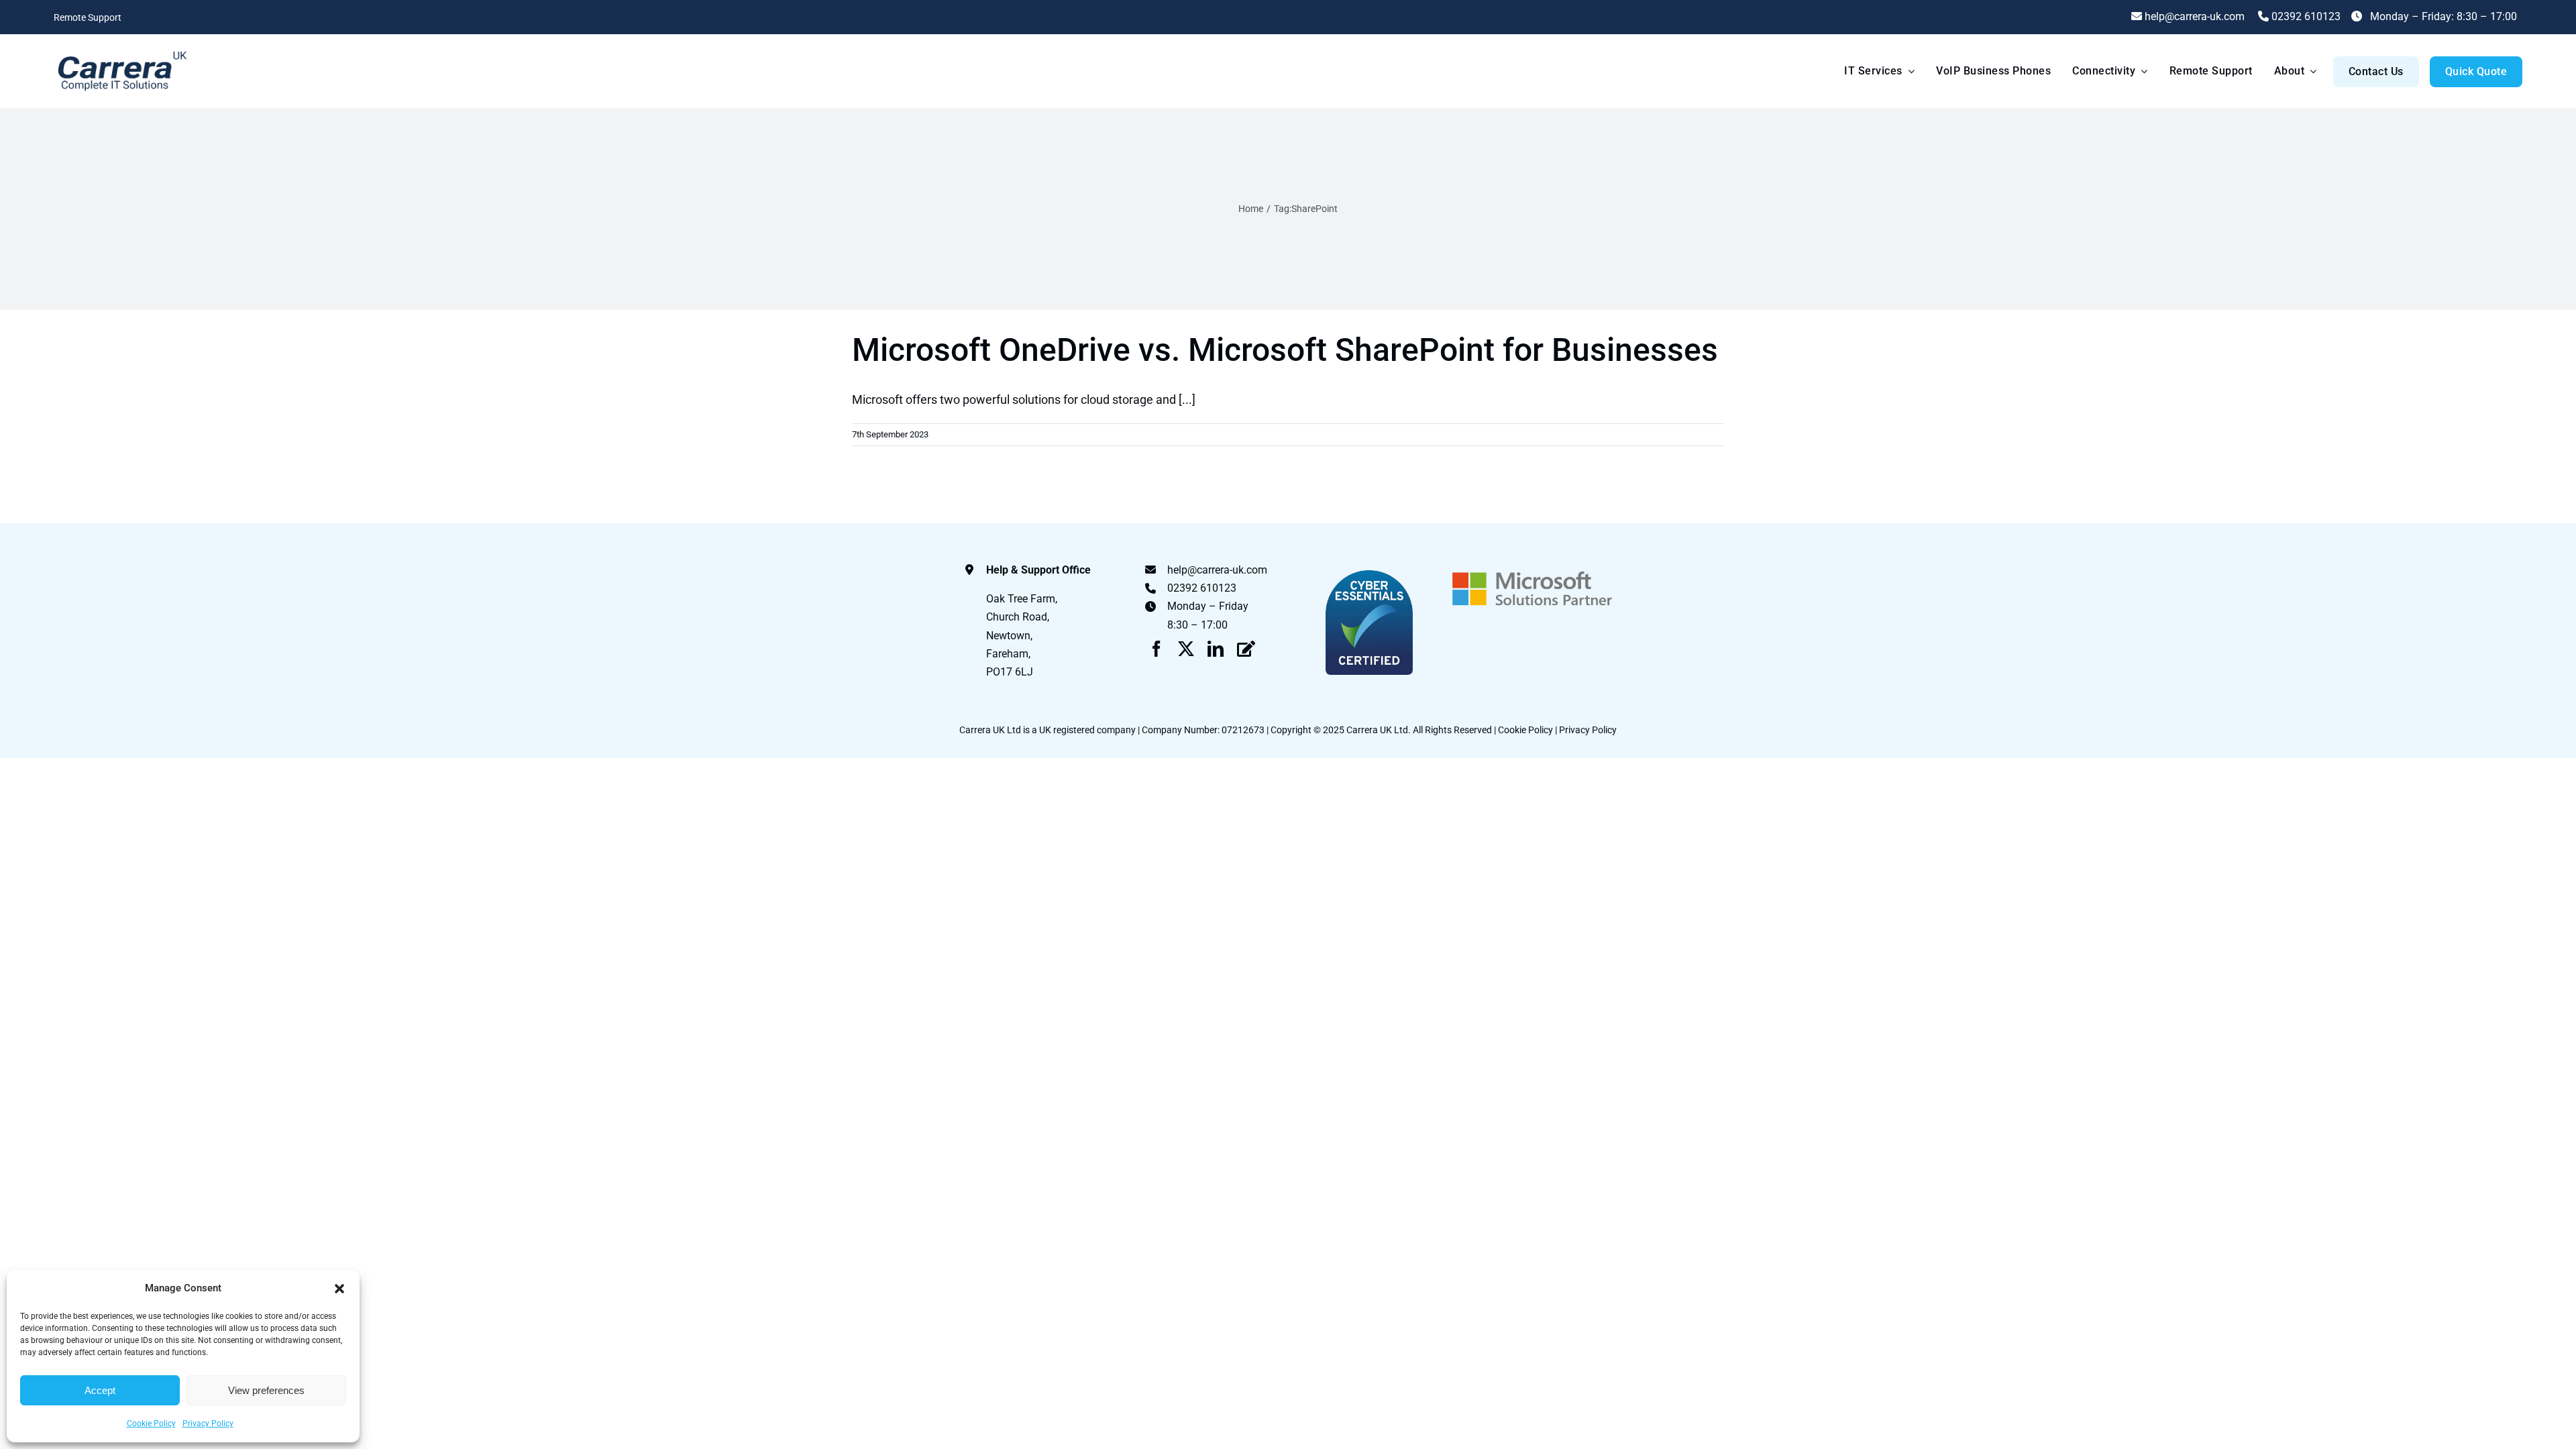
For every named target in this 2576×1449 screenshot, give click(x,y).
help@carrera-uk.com (1217, 570)
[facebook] (1157, 649)
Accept (100, 1390)
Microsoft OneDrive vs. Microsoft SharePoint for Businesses (1285, 350)
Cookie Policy (151, 1424)
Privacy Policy (208, 1424)
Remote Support (88, 17)
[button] (339, 1289)
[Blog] (1246, 649)
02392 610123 (2305, 16)
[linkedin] (1216, 649)
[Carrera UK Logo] (121, 51)
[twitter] (1186, 649)
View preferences (266, 1390)
